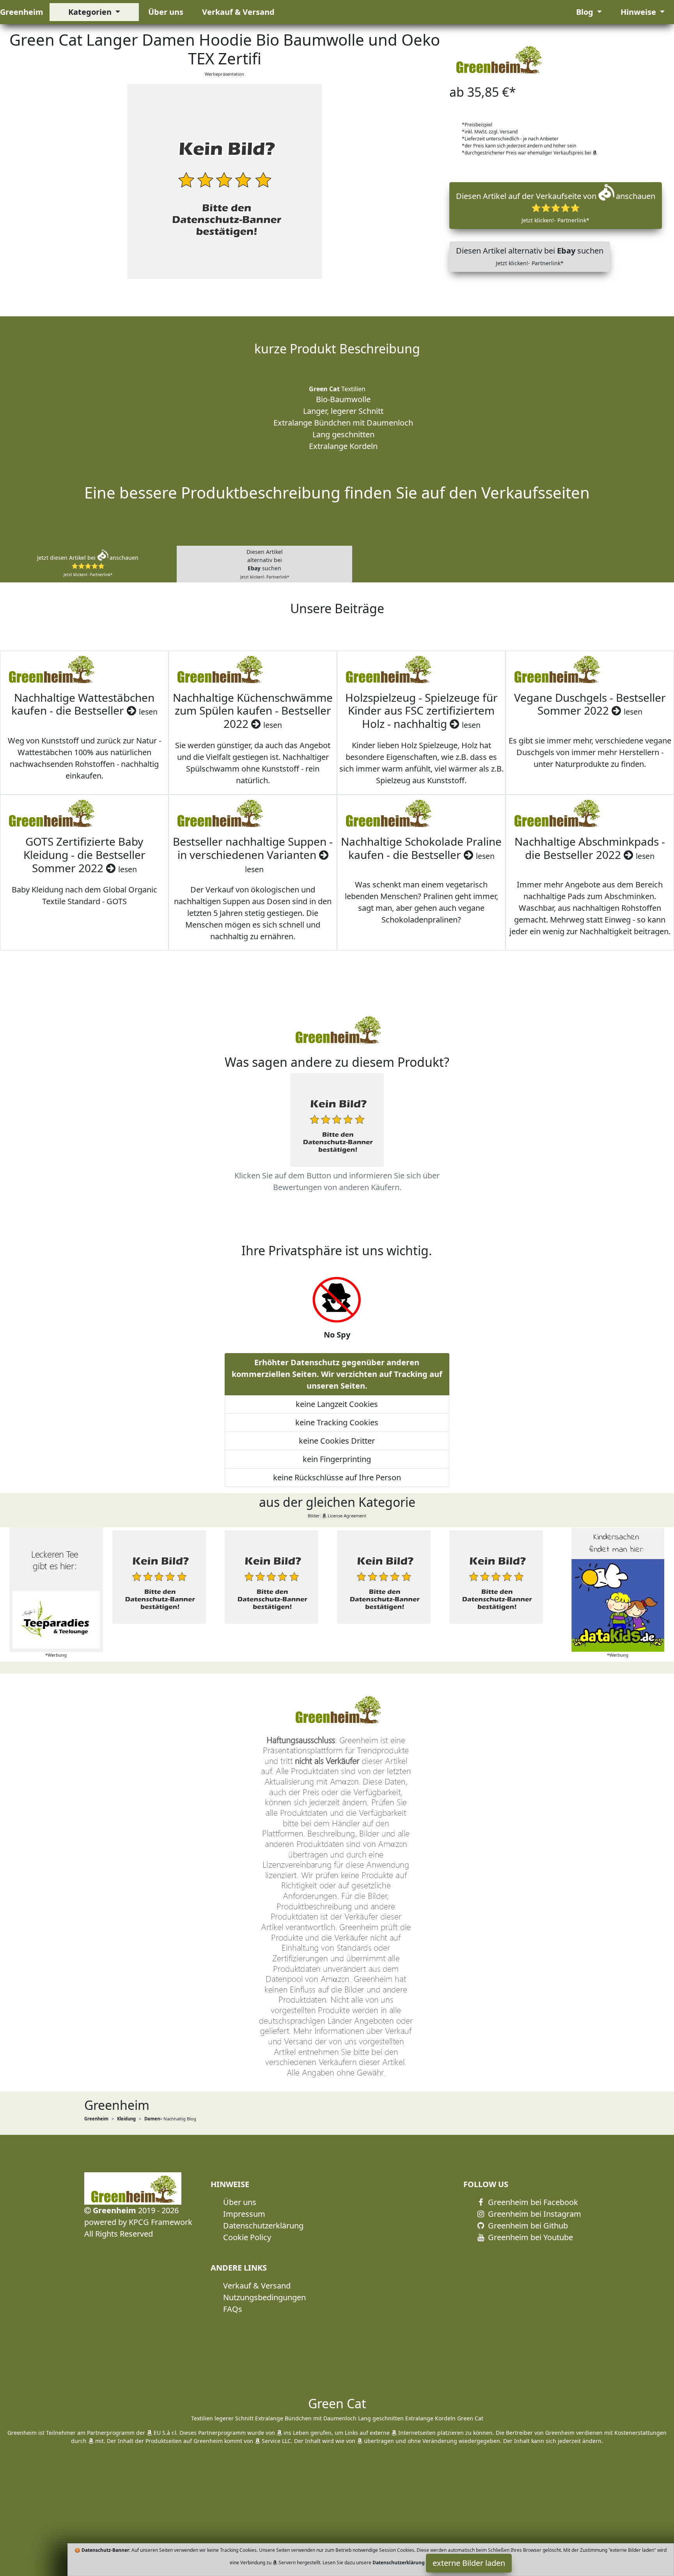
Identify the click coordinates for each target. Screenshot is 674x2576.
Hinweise (639, 12)
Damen (152, 2119)
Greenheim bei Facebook (532, 2202)
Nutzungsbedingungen (264, 2297)
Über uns (166, 12)
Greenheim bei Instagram (534, 2214)
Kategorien (91, 12)
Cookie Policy (247, 2237)
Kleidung (126, 2119)
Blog (586, 12)
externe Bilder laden (469, 2563)
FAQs (233, 2309)
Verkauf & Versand (238, 12)
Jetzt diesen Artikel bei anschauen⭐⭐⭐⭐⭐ (88, 566)
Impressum (244, 2214)
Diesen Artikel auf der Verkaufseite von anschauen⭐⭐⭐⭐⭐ (556, 207)
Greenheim (22, 12)
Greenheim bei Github (527, 2226)
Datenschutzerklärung (263, 2226)
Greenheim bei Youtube (529, 2237)
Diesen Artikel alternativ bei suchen (530, 256)
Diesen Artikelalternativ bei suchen (265, 564)
